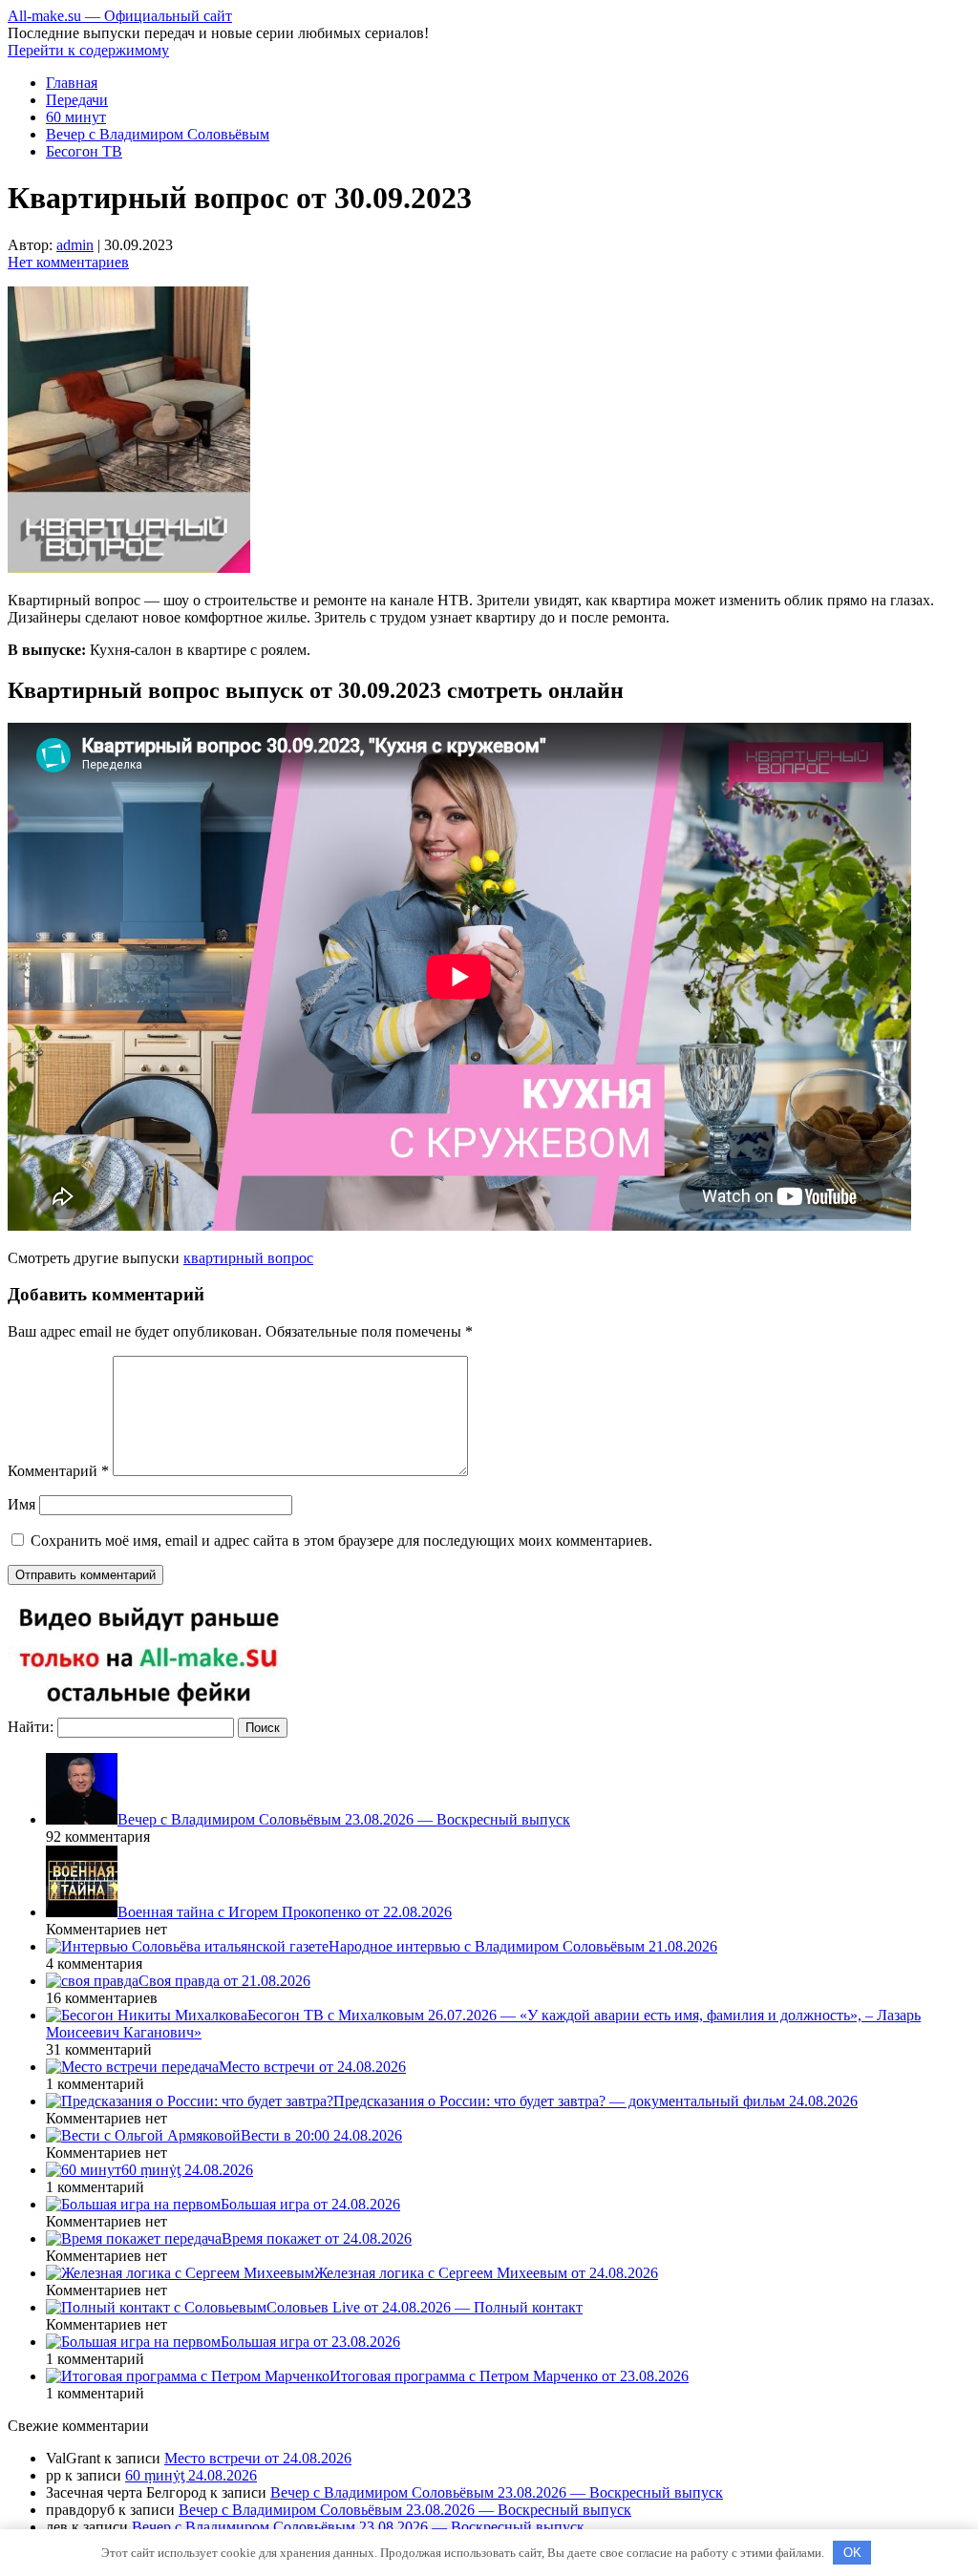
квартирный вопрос (248, 1258)
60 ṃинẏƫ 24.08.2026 (191, 2475)
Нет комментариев (68, 262)
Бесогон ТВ (84, 151)
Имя (21, 1504)
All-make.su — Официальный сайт (120, 16)
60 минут (76, 117)
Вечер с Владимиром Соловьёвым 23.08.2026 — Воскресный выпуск (497, 2492)
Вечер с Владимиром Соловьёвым (158, 134)
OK (852, 2553)
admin (75, 245)
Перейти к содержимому (88, 50)
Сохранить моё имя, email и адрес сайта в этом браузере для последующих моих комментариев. (341, 1541)
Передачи (77, 100)
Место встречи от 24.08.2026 (258, 2458)
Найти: (31, 1727)
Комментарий (58, 1471)
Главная (72, 83)
